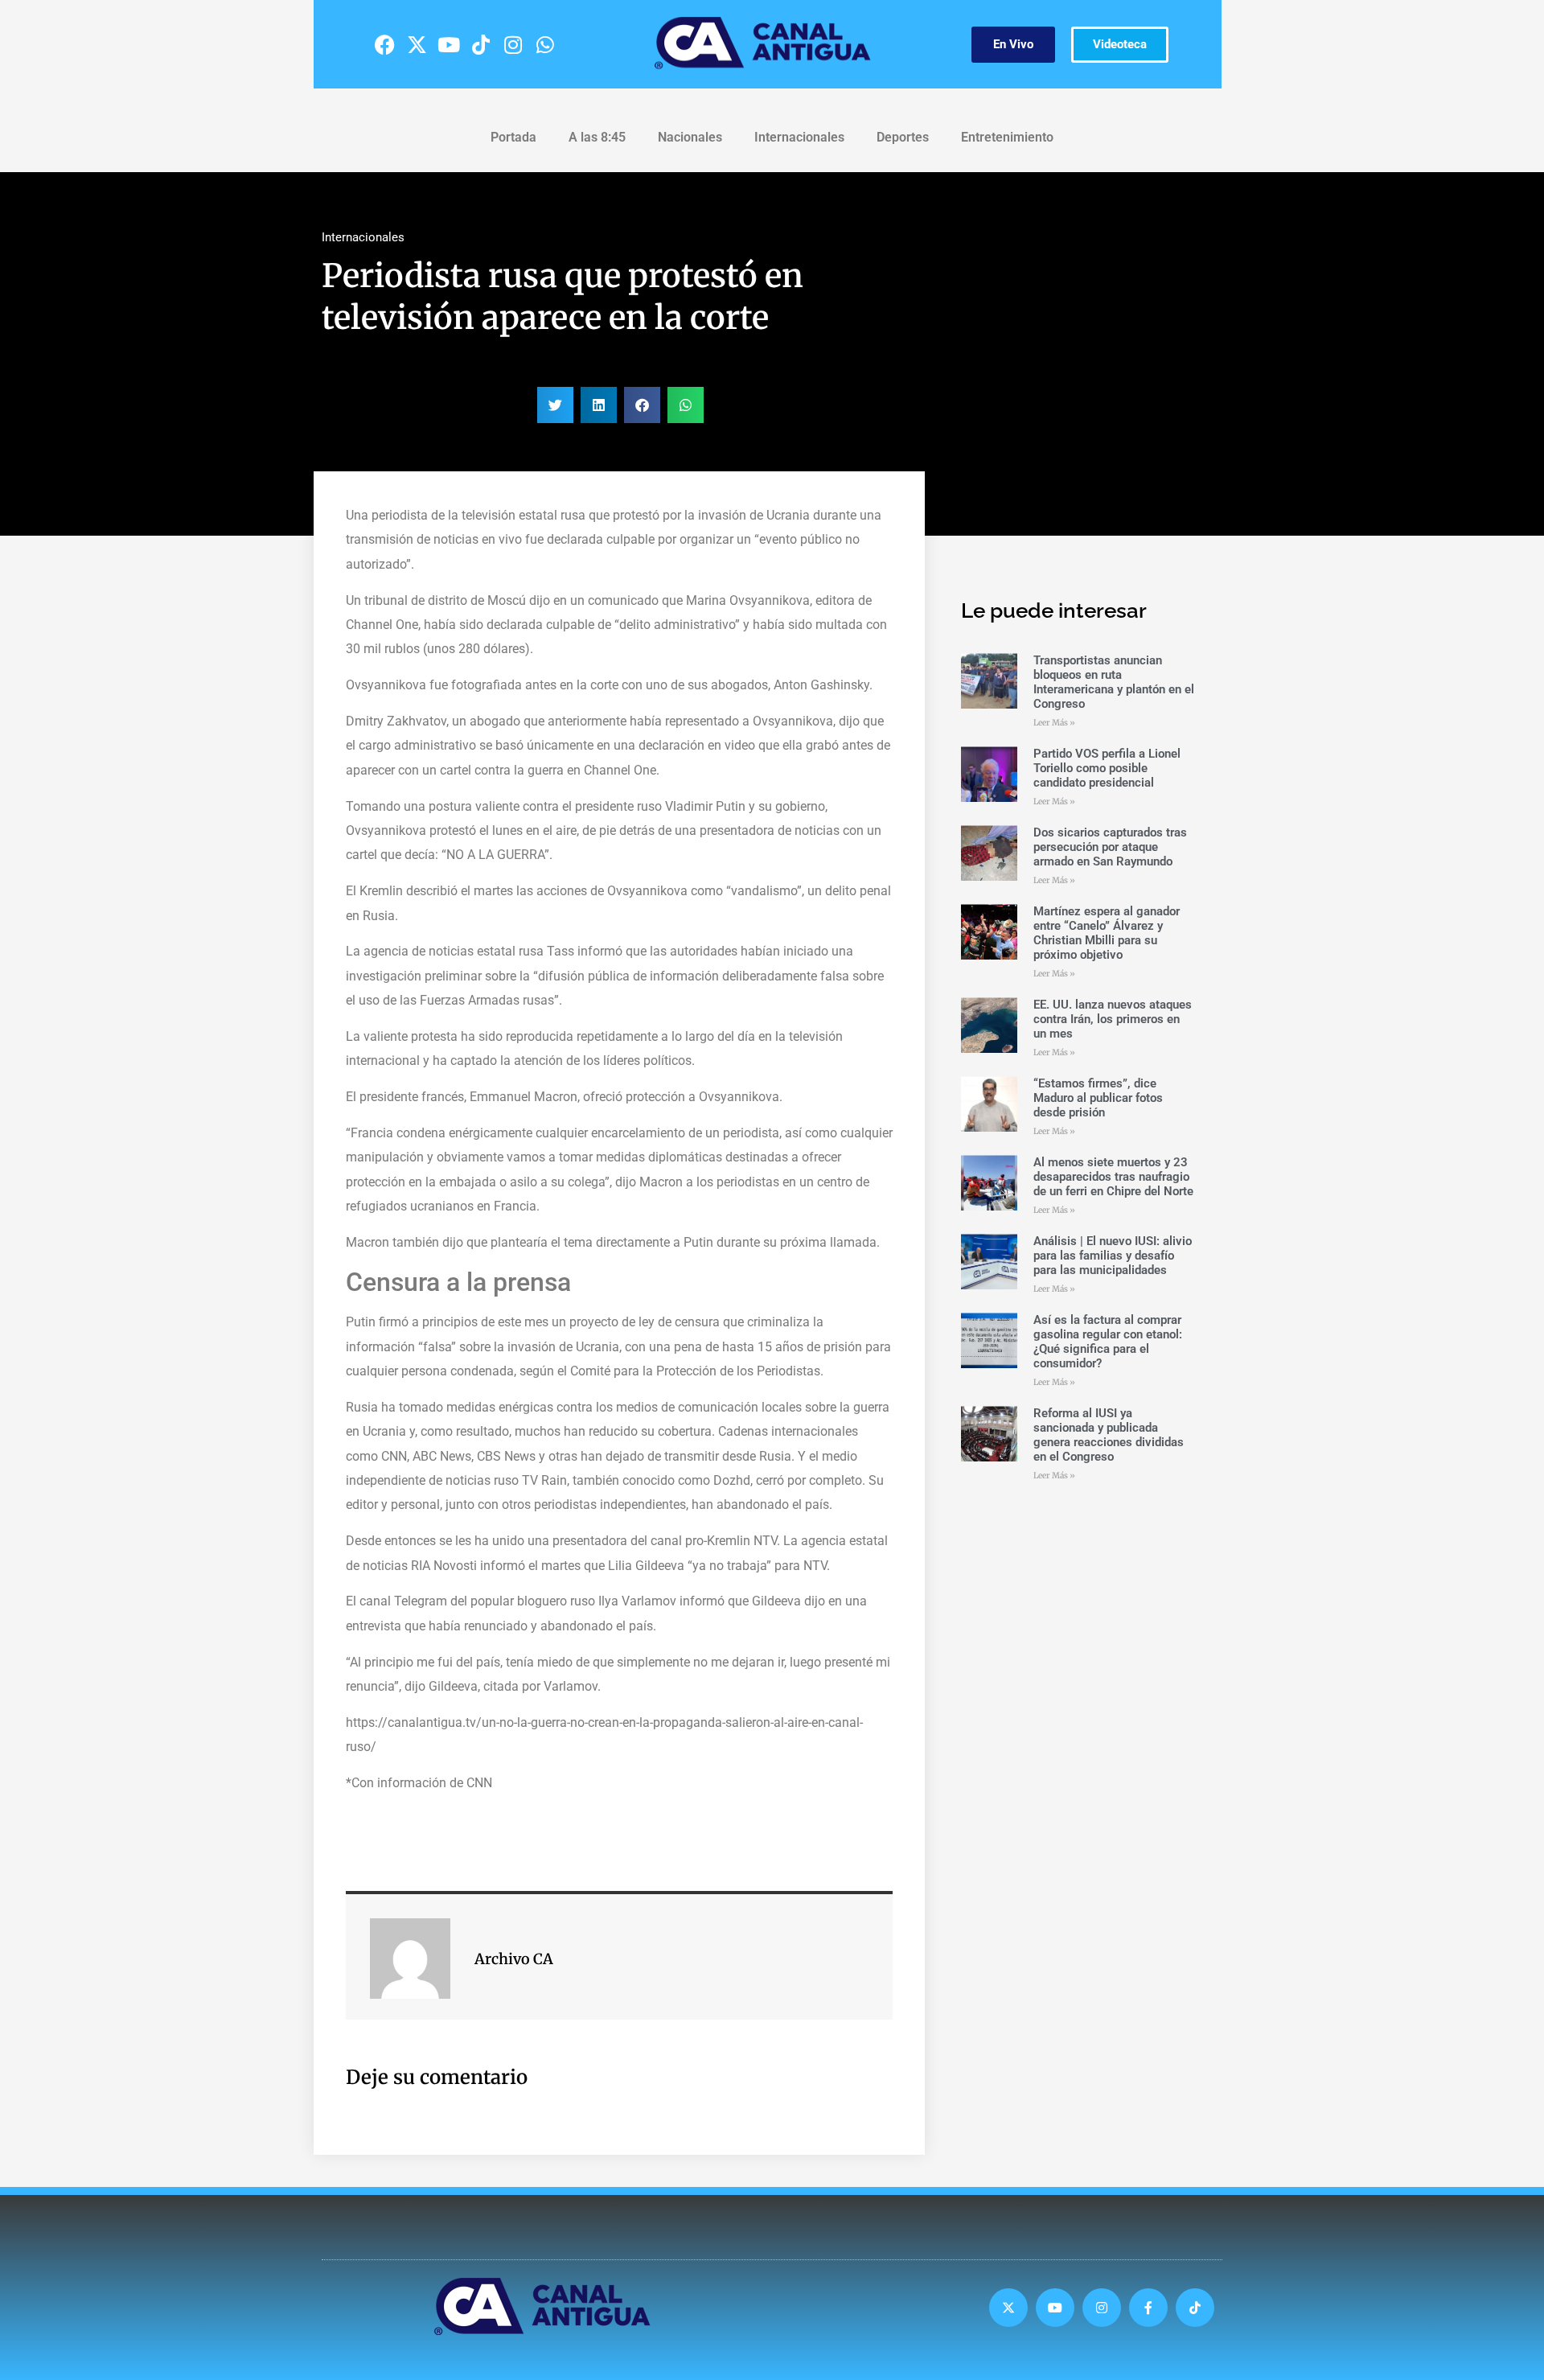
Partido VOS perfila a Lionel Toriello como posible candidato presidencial (1107, 768)
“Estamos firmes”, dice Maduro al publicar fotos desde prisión (1098, 1098)
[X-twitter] (417, 44)
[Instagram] (513, 44)
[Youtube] (449, 44)
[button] (555, 405)
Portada (513, 137)
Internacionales (799, 137)
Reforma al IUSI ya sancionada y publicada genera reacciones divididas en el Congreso (1109, 1435)
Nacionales (690, 137)
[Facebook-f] (1148, 2308)
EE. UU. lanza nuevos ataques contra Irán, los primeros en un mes (1113, 1019)
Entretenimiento (1007, 137)
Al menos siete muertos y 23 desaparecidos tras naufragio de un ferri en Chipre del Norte (1113, 1177)
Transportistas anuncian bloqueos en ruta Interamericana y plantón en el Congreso (1114, 682)
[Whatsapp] (545, 44)
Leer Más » (1054, 723)
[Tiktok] (481, 44)
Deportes (903, 137)
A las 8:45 (597, 137)
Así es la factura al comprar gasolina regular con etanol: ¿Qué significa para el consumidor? (1108, 1342)
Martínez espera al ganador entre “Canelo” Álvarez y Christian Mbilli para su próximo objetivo (1107, 933)
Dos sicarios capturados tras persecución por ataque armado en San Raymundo (1110, 847)
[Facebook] (384, 44)
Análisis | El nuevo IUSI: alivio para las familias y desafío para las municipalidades (1113, 1256)
